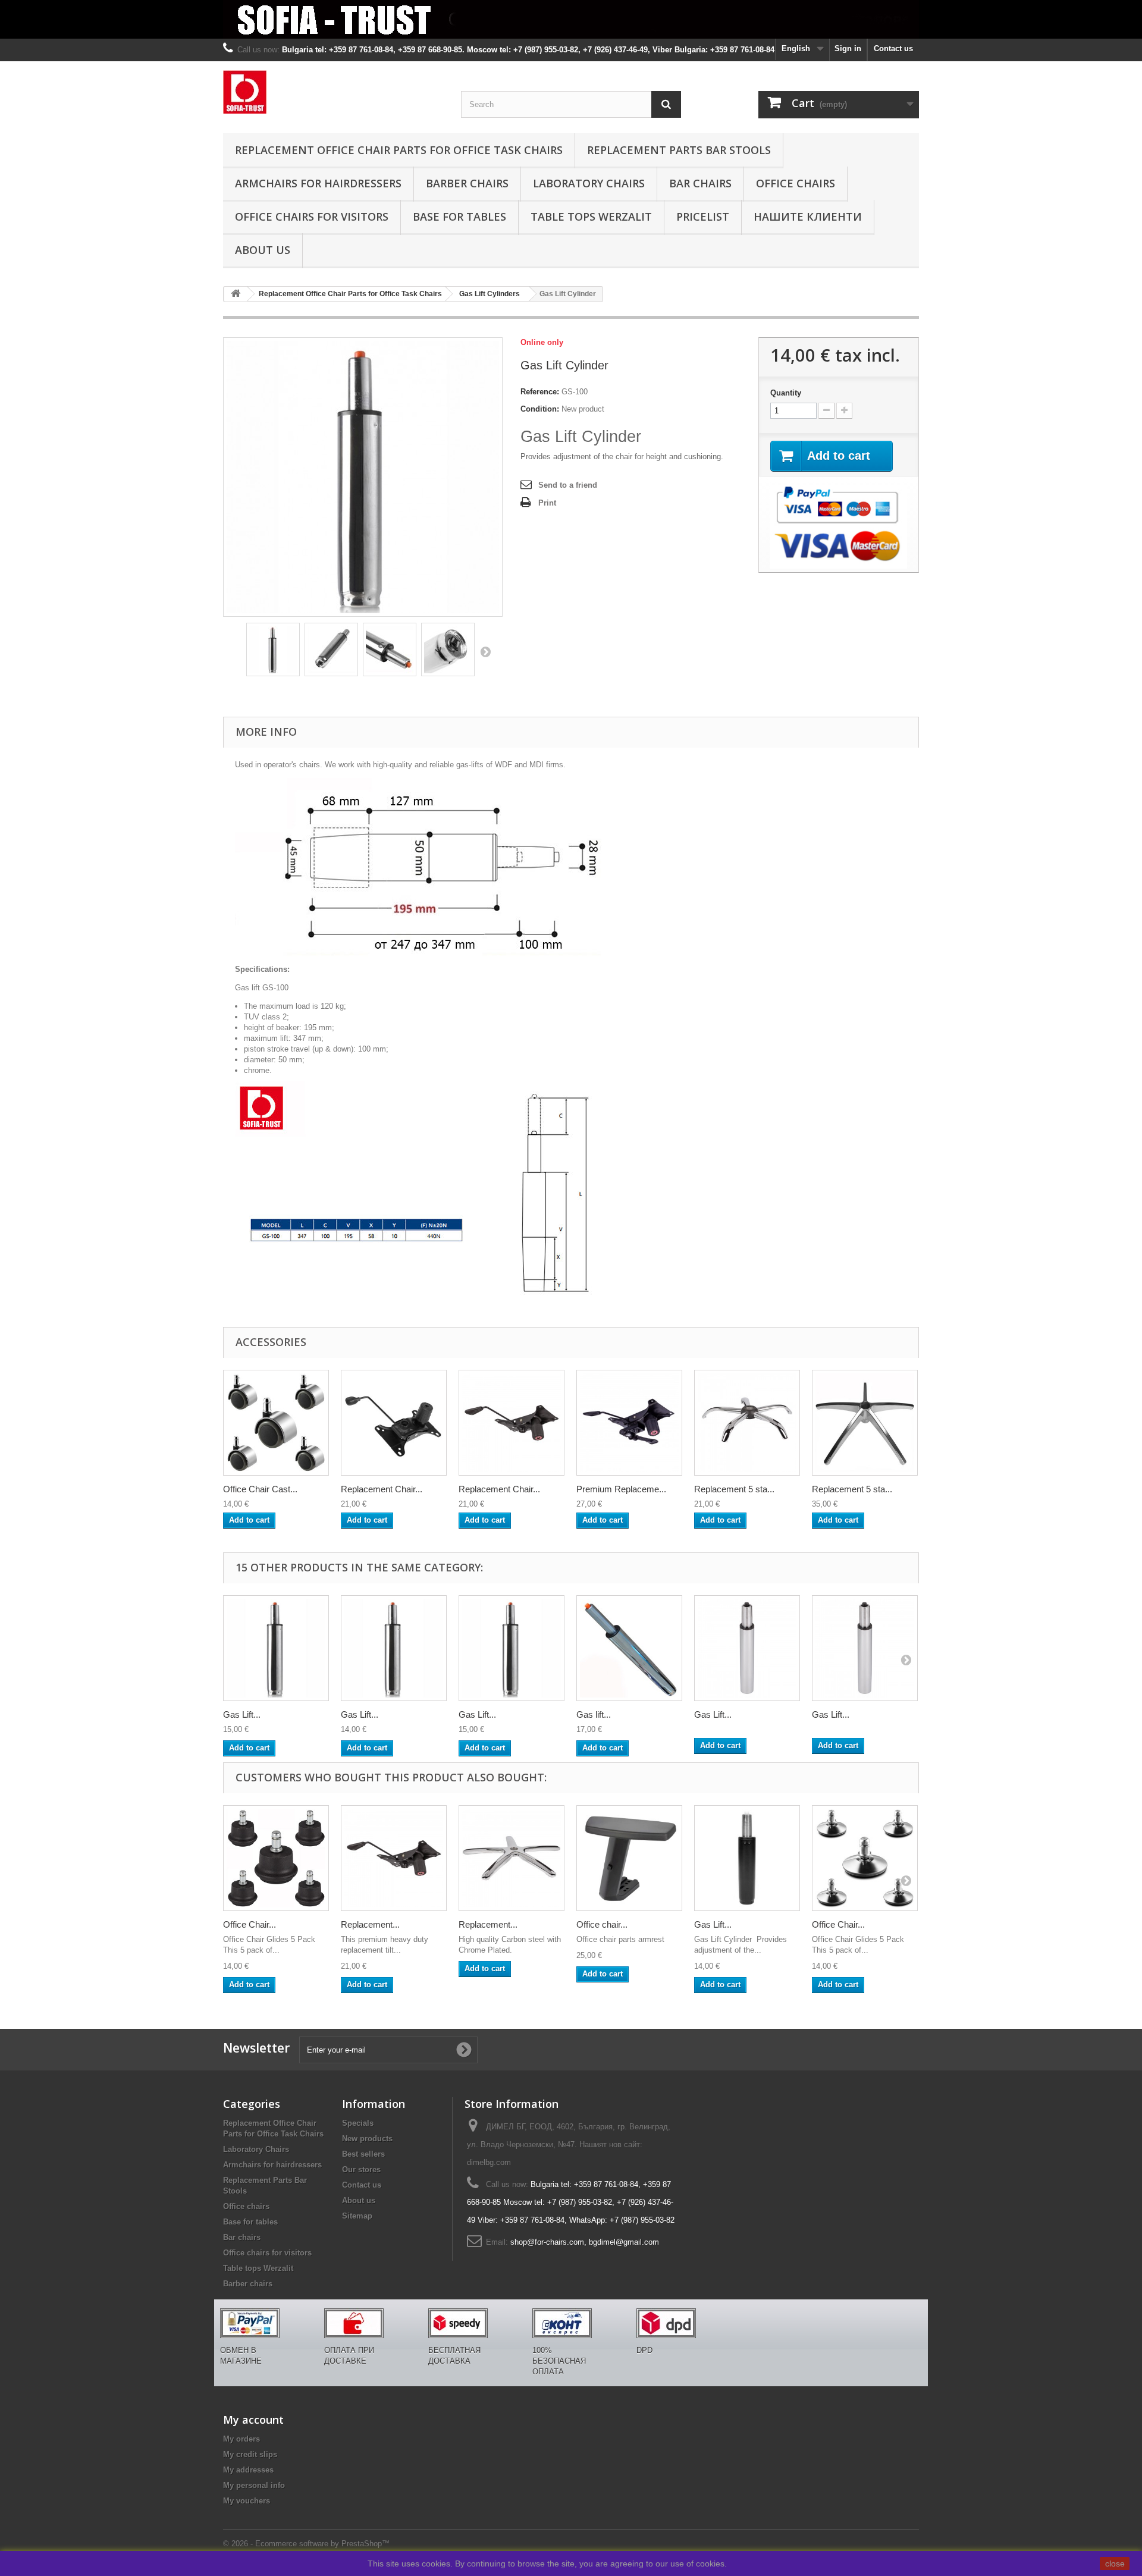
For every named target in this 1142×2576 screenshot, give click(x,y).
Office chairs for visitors (312, 217)
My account (253, 2420)
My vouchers (247, 2501)
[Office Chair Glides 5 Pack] (276, 1858)
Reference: (540, 392)
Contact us (893, 48)
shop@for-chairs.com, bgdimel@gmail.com (585, 2242)
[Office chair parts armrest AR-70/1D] (629, 1858)
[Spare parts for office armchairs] (571, 19)
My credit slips (250, 2454)
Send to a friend (568, 485)
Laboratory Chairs (589, 183)
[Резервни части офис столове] (333, 92)
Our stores (361, 2169)
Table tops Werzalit (591, 217)
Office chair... (602, 1924)
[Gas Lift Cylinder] (276, 1648)
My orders (241, 2439)
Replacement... (370, 1924)
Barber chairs (467, 183)
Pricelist (703, 217)
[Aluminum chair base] (865, 1423)
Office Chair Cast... (260, 1489)
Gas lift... (594, 1714)
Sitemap (357, 2216)
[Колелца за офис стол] (273, 650)
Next (485, 651)
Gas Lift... (242, 1714)
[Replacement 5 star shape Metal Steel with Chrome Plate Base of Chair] (747, 1423)
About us (263, 250)
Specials (358, 2123)
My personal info (254, 2485)
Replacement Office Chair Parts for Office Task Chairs (399, 150)
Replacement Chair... (382, 1489)
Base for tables (459, 217)
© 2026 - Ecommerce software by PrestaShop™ (306, 2544)
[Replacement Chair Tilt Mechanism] (394, 1423)
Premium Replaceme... (621, 1489)
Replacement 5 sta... (734, 1489)
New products (367, 2139)
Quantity (786, 393)
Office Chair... (250, 1924)
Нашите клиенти (808, 217)
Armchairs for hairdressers (318, 183)
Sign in (848, 48)
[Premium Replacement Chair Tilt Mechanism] (629, 1423)
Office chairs (796, 183)
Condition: (540, 409)
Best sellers (363, 2154)
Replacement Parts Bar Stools (679, 150)
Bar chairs (700, 183)
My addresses (248, 2470)
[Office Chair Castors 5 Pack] (276, 1423)
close (1115, 2564)
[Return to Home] (236, 294)
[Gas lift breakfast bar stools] (629, 1648)
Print (547, 503)
